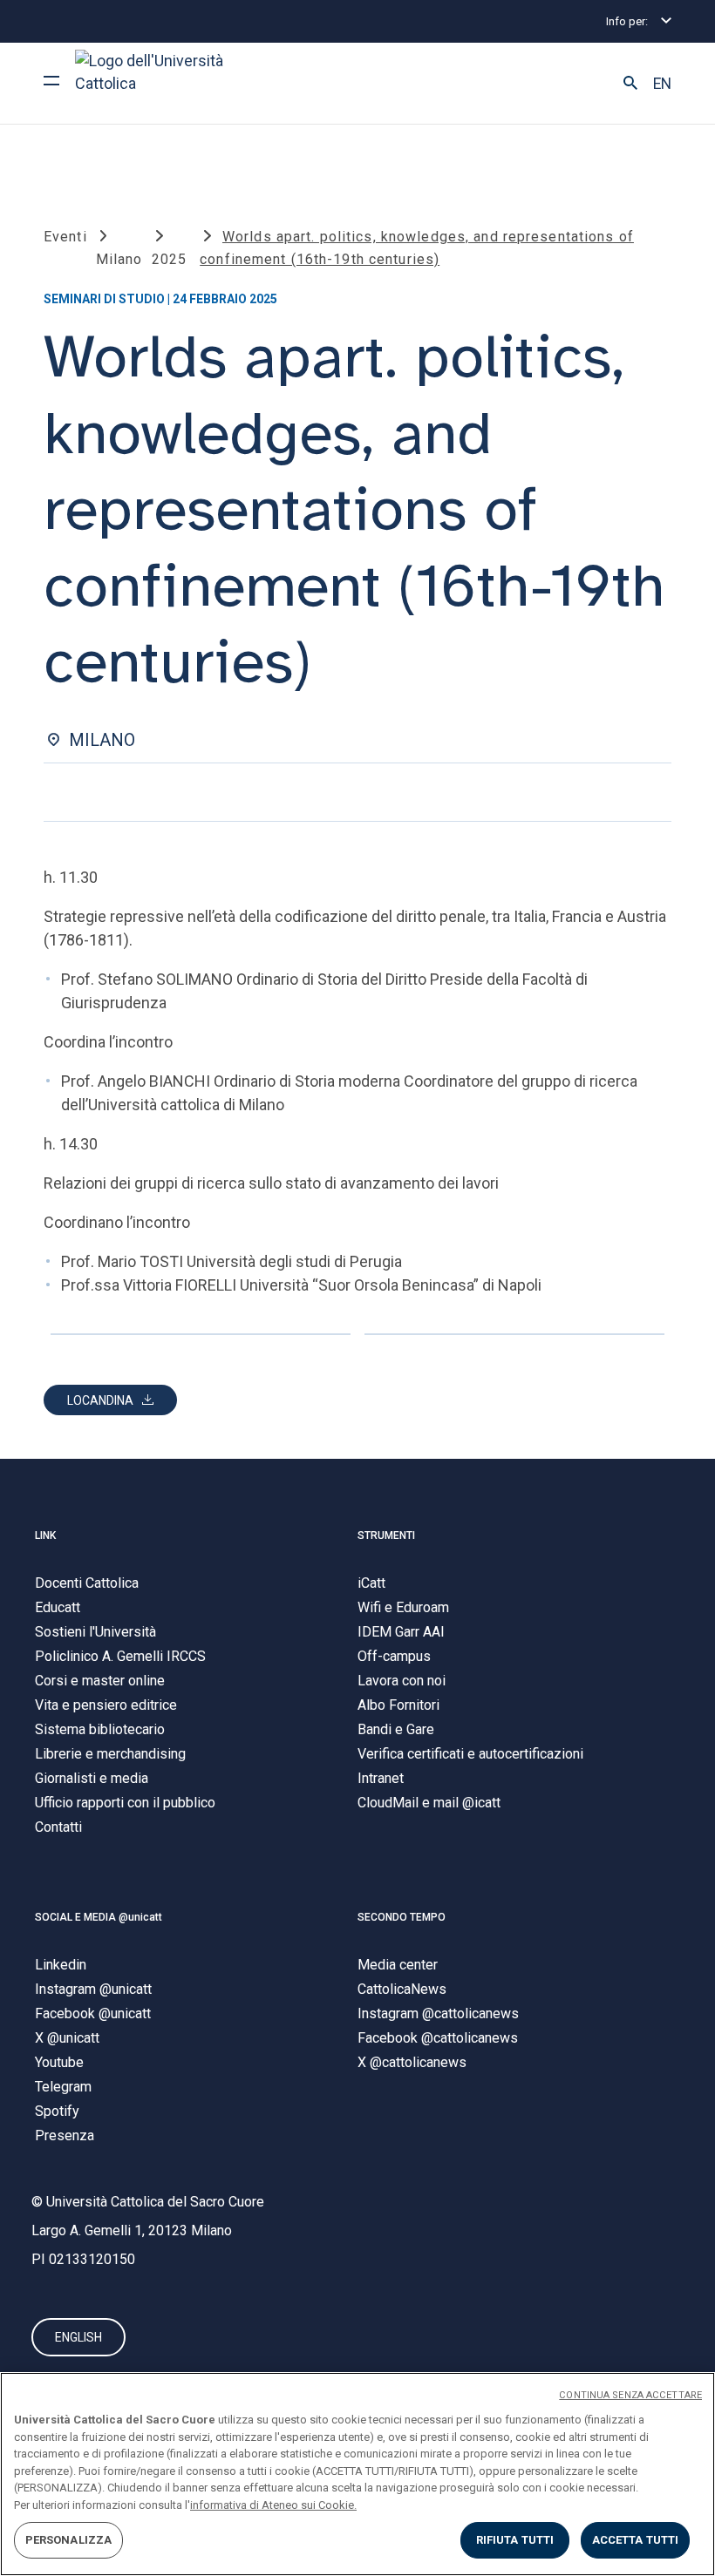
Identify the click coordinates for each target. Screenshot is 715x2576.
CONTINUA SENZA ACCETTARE (630, 2395)
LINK (45, 1535)
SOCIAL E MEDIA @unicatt (99, 1917)
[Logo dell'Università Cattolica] (157, 83)
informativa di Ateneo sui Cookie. (273, 2505)
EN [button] (662, 84)
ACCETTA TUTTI (636, 2540)
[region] (357, 2474)
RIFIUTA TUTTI (515, 2540)
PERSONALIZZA (69, 2540)
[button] (630, 84)
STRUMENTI (386, 1535)
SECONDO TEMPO (402, 1917)
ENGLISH (78, 2337)
